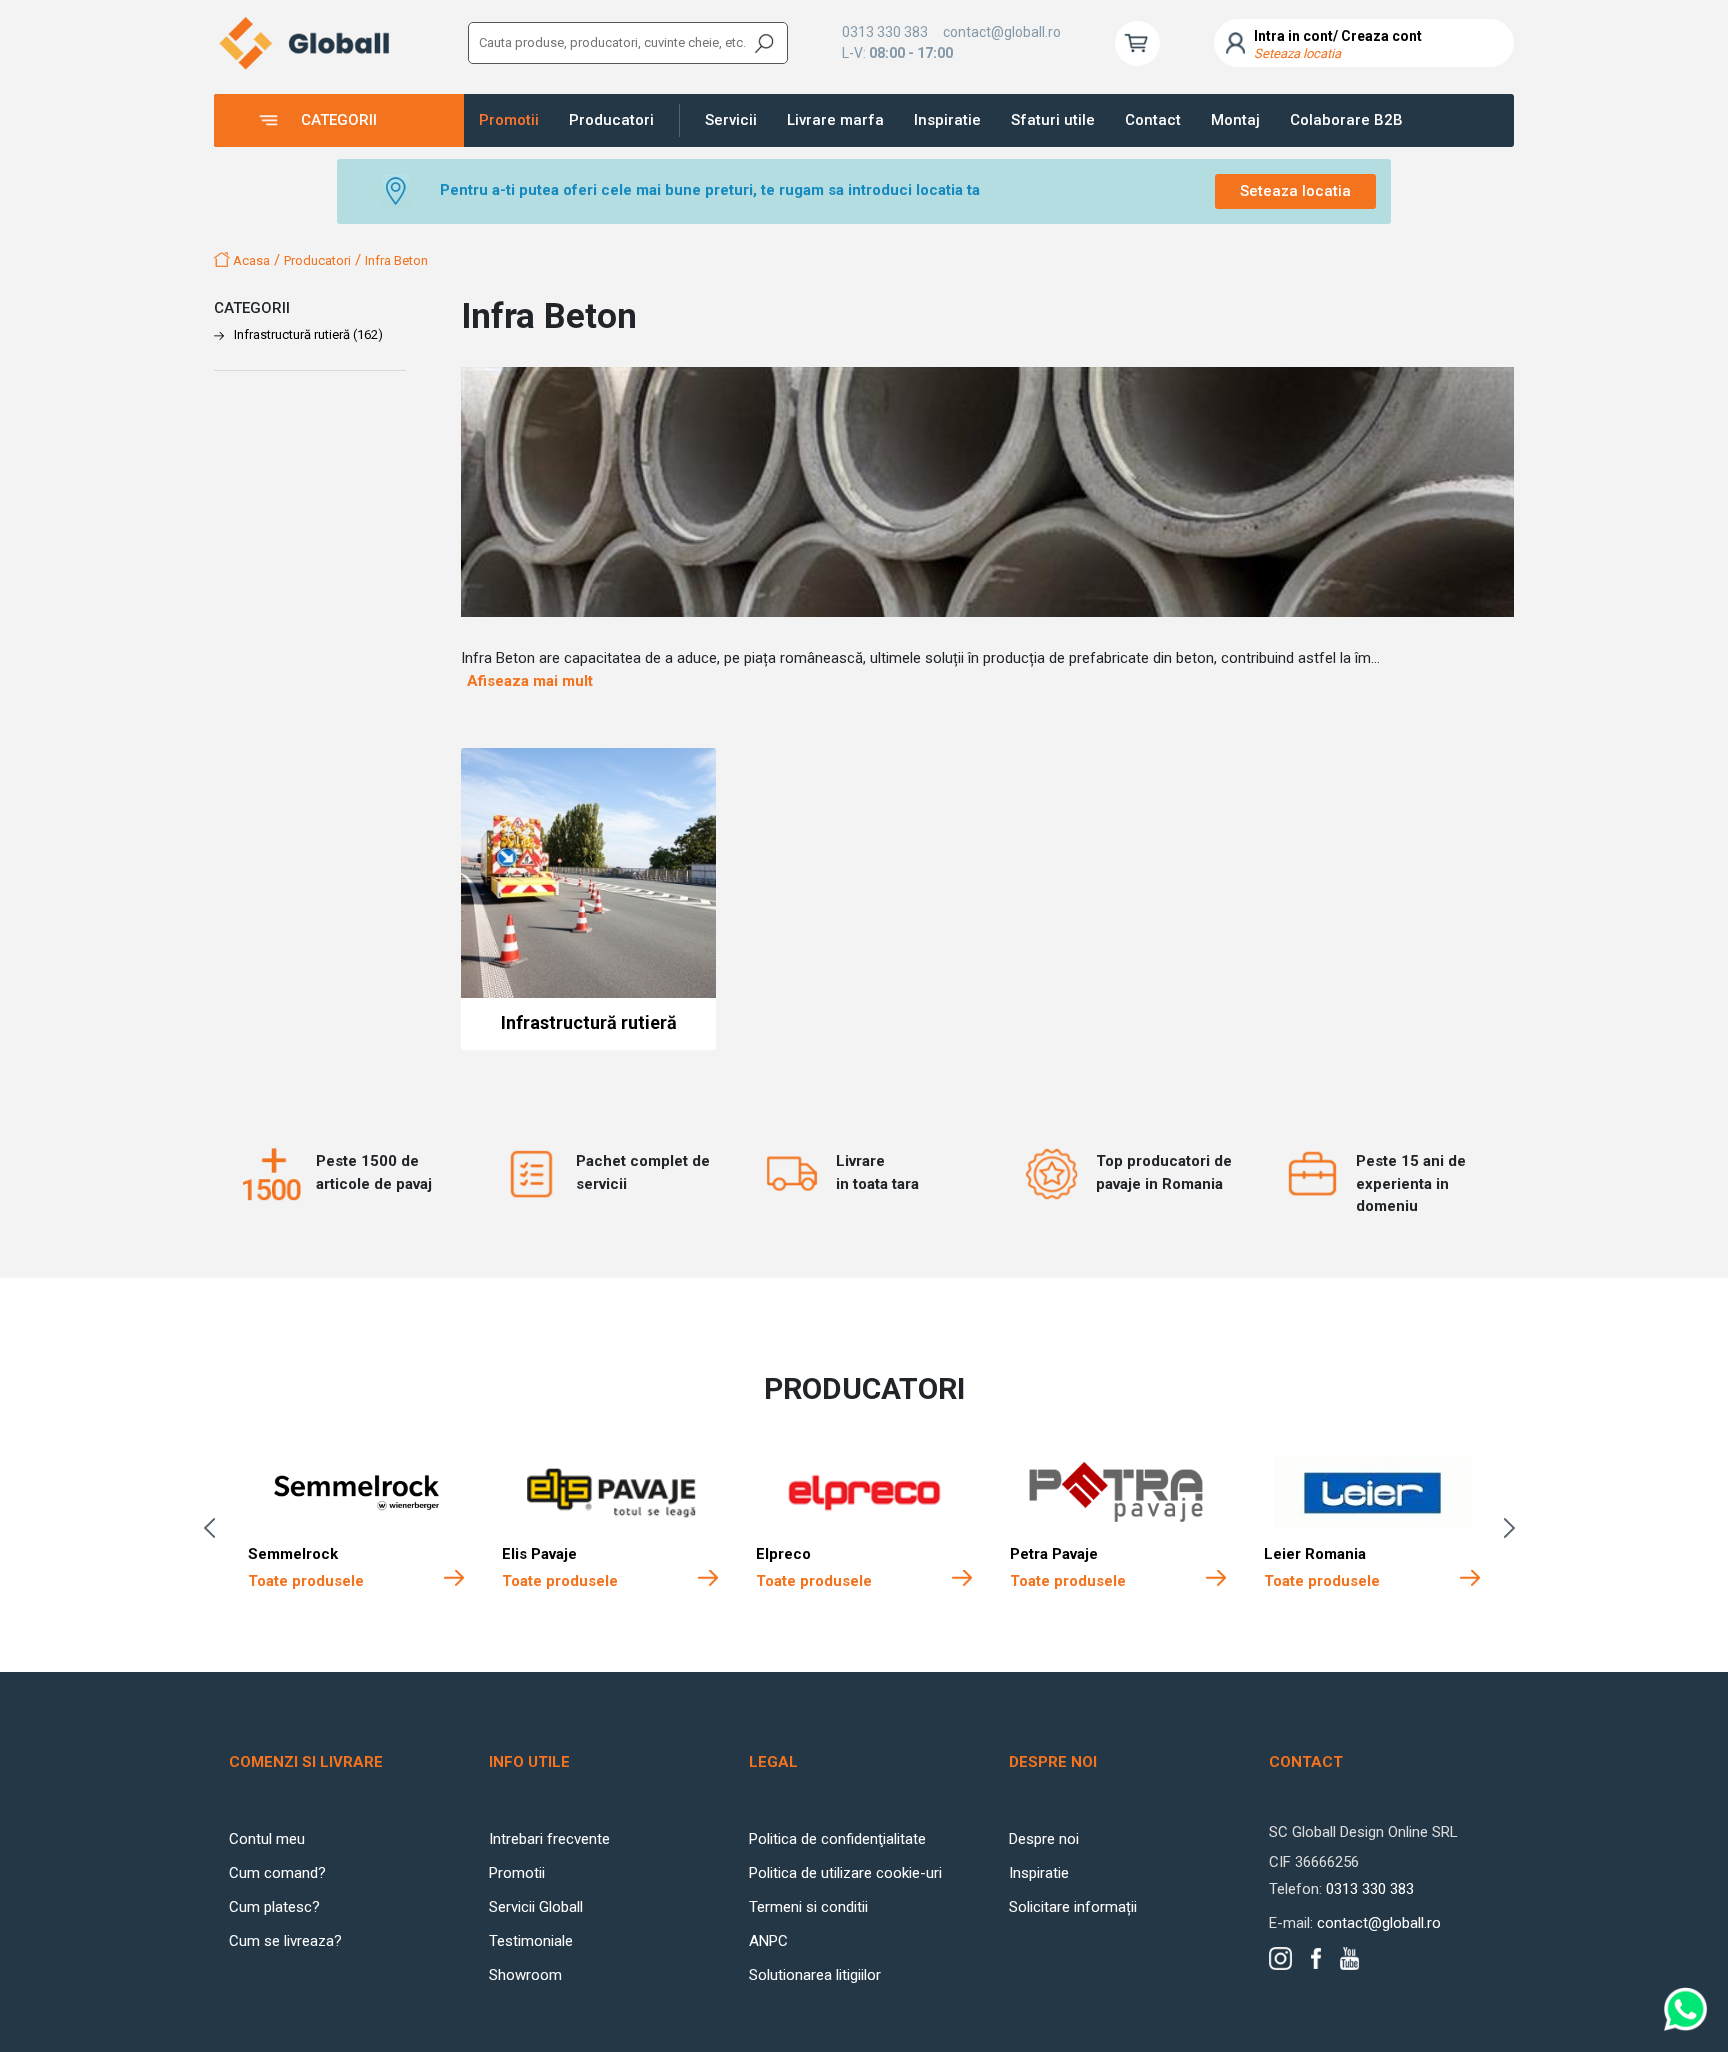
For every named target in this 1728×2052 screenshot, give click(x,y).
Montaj (1235, 120)
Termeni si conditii (808, 1907)
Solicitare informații (1073, 1907)
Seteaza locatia (1295, 191)
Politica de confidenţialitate (837, 1839)
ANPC (768, 1941)
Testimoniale (531, 1941)
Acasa (250, 260)
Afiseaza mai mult (530, 681)
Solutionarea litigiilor (815, 1975)
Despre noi (1044, 1839)
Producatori (611, 120)
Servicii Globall (536, 1907)
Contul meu (267, 1839)
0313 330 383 (885, 32)
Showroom (525, 1975)
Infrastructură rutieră (308, 334)
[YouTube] (1349, 1958)
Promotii (509, 120)
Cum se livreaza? (285, 1941)
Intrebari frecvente (549, 1839)
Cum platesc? (274, 1907)
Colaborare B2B (1346, 120)
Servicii (731, 120)
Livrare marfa (835, 120)
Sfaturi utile (1053, 120)
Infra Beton (396, 260)
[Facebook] (1316, 1958)
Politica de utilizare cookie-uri (845, 1873)
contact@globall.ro (1002, 32)
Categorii (339, 120)
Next (1514, 1528)
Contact (1153, 120)
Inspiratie (947, 120)
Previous (214, 1528)
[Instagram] (1280, 1958)
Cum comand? (277, 1873)
